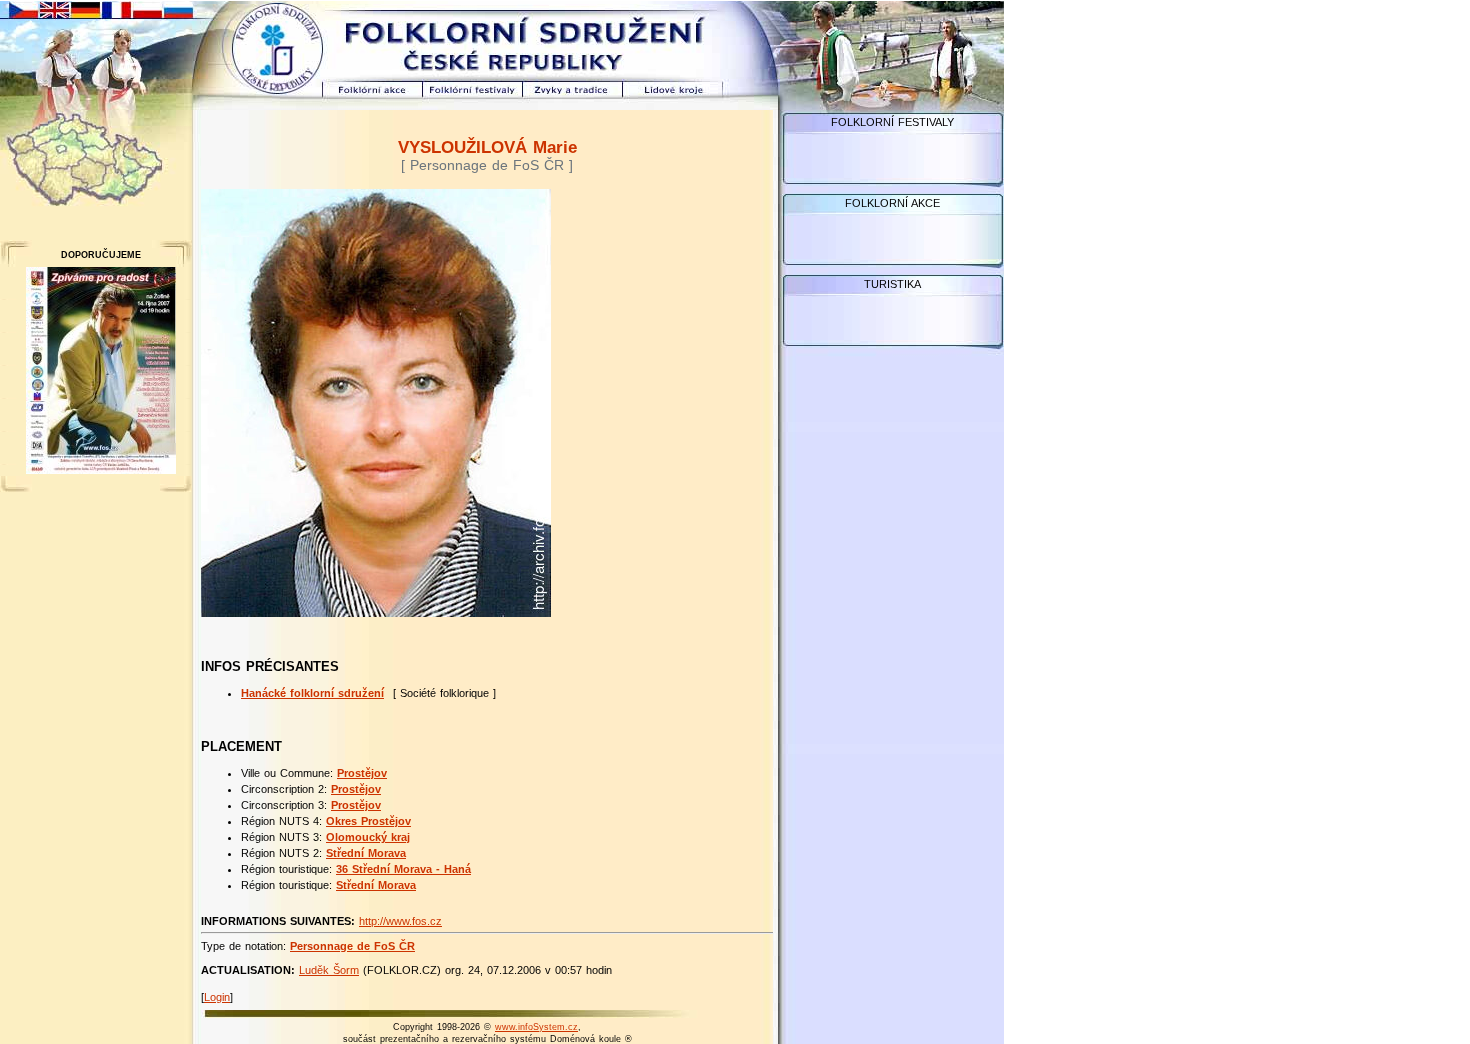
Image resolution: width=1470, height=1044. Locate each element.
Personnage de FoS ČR (352, 946)
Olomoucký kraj (368, 837)
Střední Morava (366, 853)
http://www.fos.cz (400, 921)
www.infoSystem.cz (536, 1027)
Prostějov (362, 773)
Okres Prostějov (368, 821)
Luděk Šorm (329, 970)
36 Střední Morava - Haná (403, 869)
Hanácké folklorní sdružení (312, 693)
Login (217, 997)
